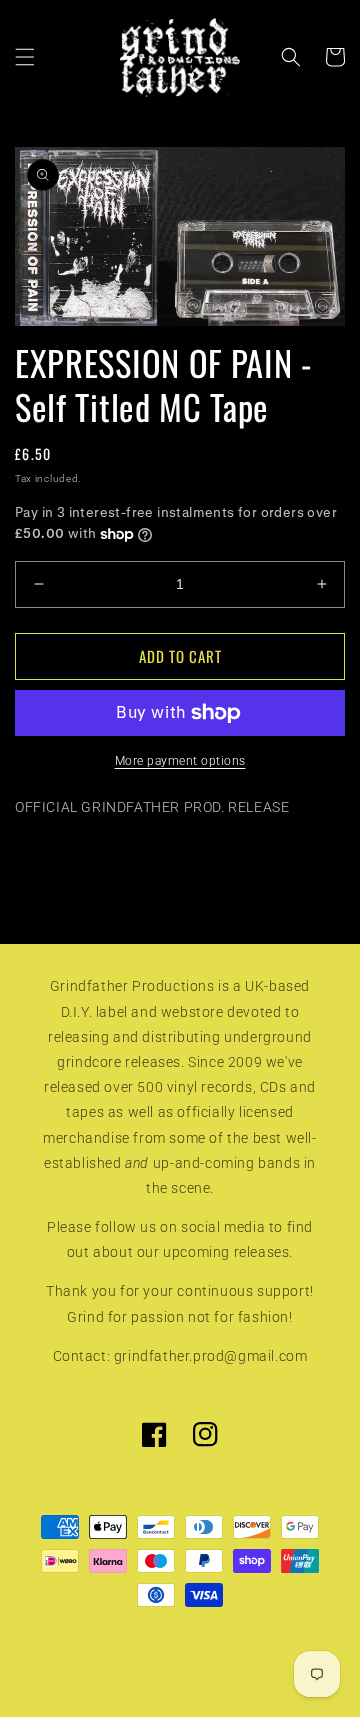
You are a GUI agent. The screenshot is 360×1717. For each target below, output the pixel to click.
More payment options (180, 761)
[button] (25, 57)
